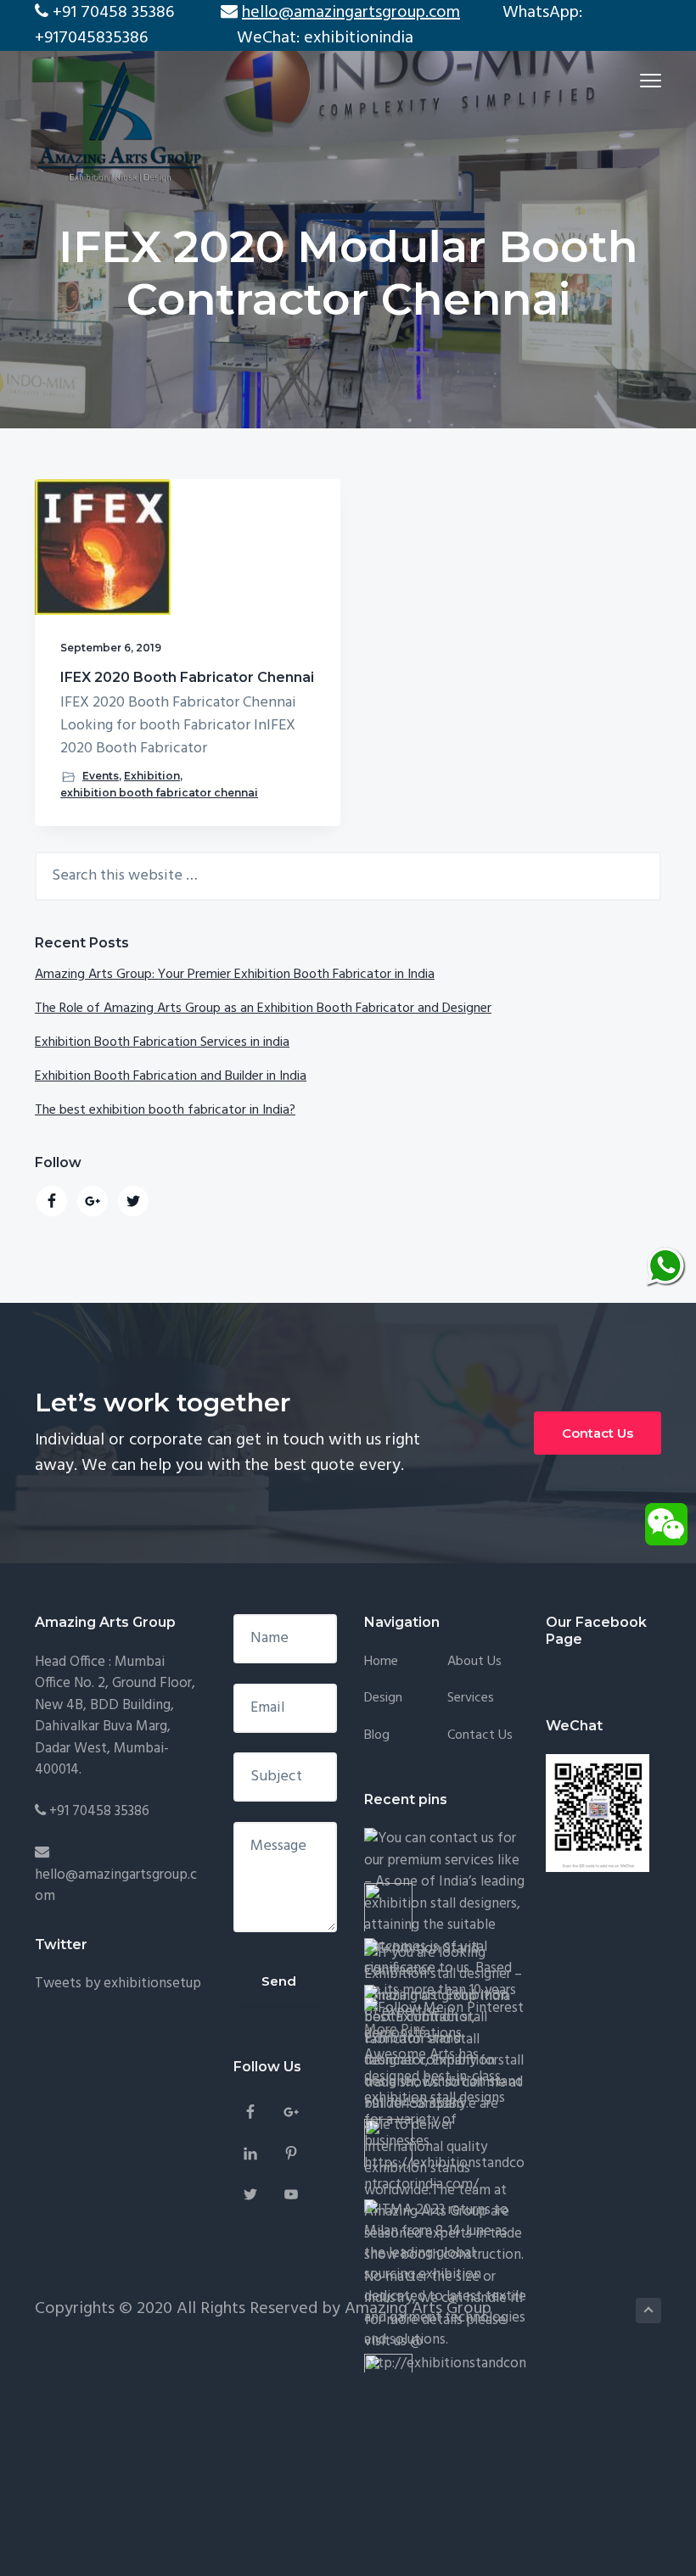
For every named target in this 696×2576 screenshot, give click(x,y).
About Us (474, 1662)
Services (471, 1699)
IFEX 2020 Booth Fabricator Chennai (187, 677)
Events (101, 776)
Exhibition (152, 776)
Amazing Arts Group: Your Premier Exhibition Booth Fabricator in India (235, 975)
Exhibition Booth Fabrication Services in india (162, 1042)
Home (381, 1662)
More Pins (395, 2030)
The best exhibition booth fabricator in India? (165, 1110)
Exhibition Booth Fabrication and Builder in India (171, 1076)
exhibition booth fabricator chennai (159, 793)
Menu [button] (631, 80)
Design (383, 1699)
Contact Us (598, 1433)
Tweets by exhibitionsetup (118, 1984)
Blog (377, 1736)
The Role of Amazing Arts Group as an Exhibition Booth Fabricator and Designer (263, 1009)
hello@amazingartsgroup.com (116, 1886)
